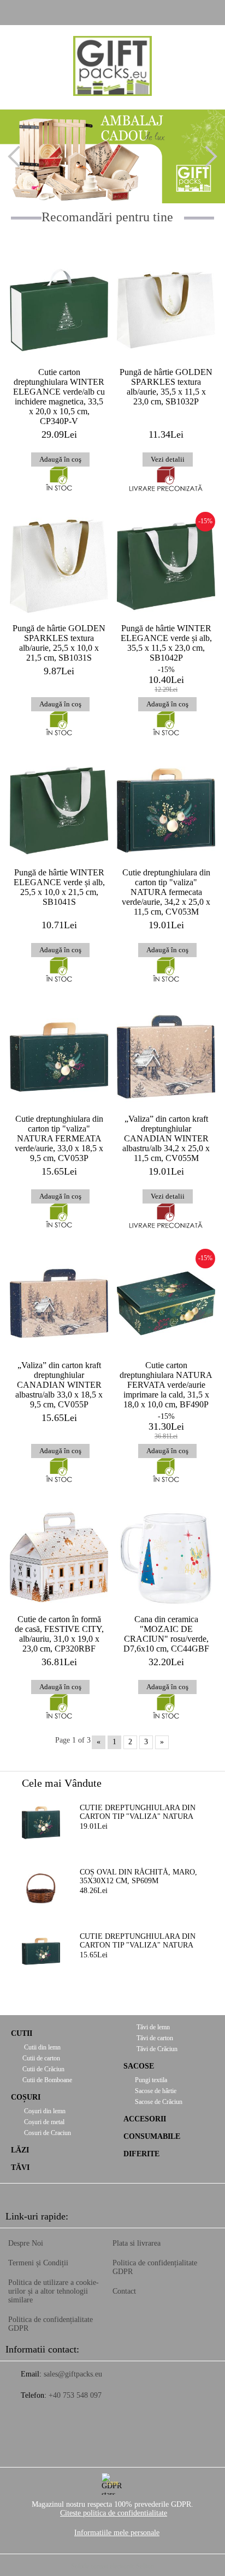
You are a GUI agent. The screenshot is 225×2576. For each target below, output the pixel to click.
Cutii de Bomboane (47, 2080)
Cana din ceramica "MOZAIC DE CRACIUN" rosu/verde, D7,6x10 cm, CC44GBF (166, 1634)
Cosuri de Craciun (47, 2133)
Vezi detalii (168, 459)
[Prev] (19, 156)
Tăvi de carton (154, 2038)
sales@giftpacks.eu (73, 2374)
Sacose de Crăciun (159, 2102)
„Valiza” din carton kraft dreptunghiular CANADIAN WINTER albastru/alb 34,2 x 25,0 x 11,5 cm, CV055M (166, 1138)
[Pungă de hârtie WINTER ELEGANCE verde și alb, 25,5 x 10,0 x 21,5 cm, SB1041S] (59, 811)
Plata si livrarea (137, 2243)
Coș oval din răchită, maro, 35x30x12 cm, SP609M (138, 1876)
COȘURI (26, 2097)
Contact (124, 2291)
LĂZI (20, 2150)
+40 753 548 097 (75, 2395)
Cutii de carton (41, 2058)
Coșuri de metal (43, 2122)
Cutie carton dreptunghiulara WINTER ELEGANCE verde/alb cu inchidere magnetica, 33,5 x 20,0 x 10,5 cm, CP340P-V (59, 397)
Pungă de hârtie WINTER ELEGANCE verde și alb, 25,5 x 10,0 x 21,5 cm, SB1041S (59, 887)
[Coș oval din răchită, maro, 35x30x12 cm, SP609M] (41, 1887)
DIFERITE (141, 2154)
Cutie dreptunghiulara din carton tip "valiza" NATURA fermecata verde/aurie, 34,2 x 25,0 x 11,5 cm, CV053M (166, 892)
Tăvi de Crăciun (156, 2049)
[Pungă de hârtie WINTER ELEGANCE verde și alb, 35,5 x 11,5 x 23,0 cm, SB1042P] (166, 566)
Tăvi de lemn (152, 2027)
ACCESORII (145, 2119)
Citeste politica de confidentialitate (114, 2513)
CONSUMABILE (152, 2136)
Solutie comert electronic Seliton (112, 2566)
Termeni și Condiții (38, 2263)
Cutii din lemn (42, 2047)
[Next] (206, 156)
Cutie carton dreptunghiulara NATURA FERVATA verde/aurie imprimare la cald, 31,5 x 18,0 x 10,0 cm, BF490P (166, 1385)
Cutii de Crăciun (43, 2069)
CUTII (22, 2033)
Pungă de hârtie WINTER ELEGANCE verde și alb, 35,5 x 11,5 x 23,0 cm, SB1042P (166, 643)
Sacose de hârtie (156, 2091)
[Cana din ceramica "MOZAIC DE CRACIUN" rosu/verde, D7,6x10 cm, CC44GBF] (166, 1557)
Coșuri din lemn (44, 2111)
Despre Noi (26, 2243)
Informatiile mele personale (117, 2533)
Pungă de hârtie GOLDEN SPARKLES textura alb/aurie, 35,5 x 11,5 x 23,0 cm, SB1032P (166, 387)
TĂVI (20, 2167)
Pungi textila (151, 2080)
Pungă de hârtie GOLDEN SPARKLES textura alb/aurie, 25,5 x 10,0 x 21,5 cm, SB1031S (59, 643)
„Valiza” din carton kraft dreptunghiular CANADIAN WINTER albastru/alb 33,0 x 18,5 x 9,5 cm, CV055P (59, 1385)
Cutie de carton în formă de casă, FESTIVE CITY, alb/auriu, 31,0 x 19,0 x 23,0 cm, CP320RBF (59, 1634)
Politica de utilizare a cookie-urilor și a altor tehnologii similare (54, 2291)
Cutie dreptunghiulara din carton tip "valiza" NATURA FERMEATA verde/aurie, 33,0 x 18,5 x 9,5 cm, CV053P (59, 1138)
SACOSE (139, 2066)
